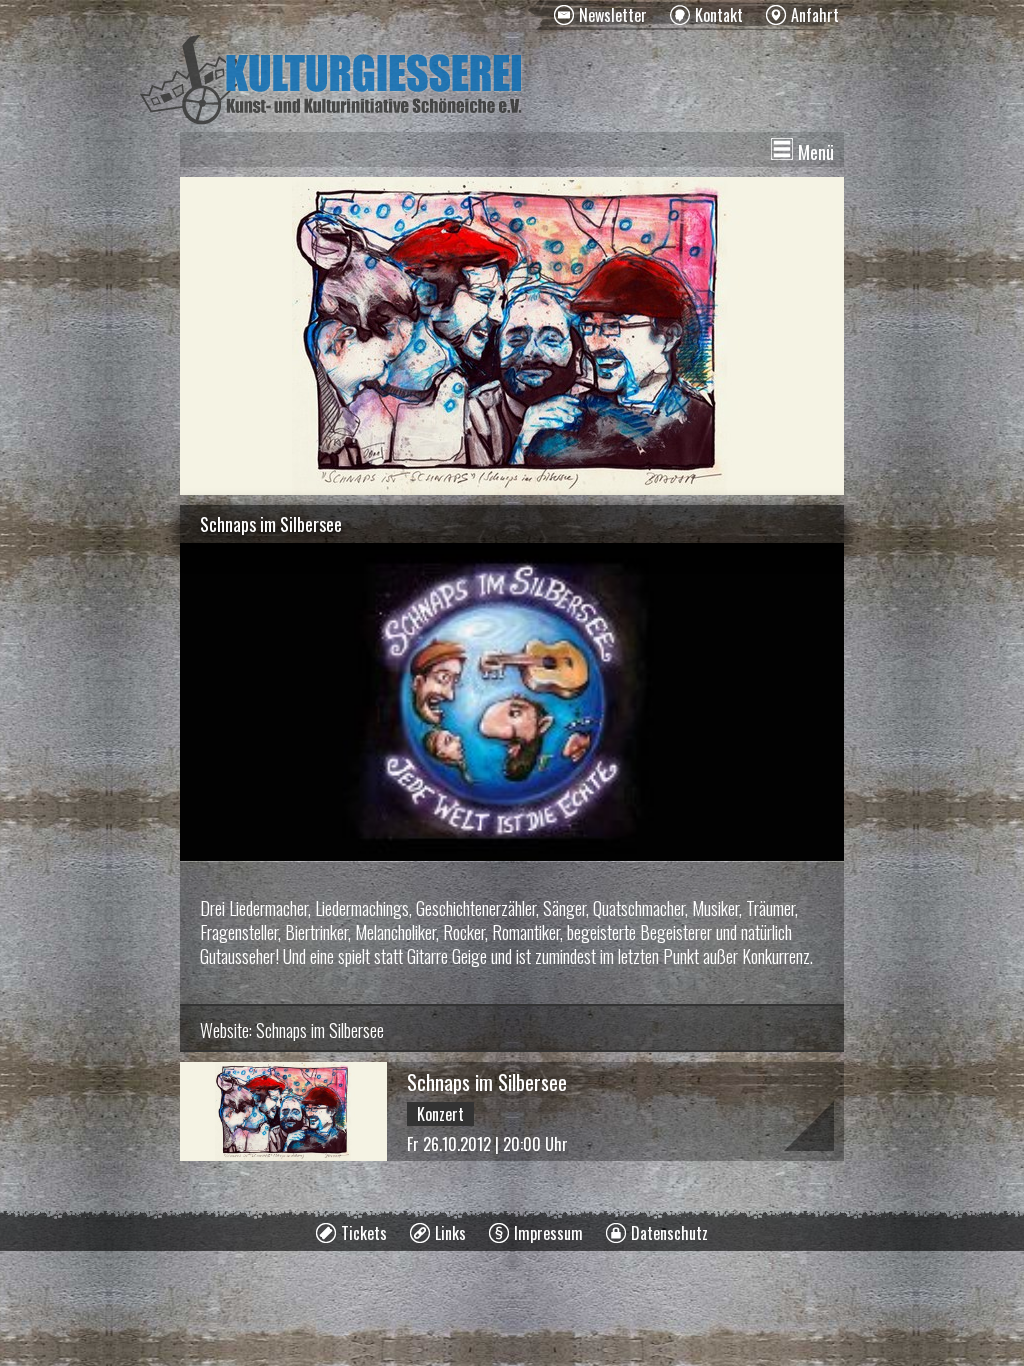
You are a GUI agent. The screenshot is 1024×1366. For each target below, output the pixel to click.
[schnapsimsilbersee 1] (512, 336)
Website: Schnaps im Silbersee (292, 1030)
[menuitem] (600, 15)
